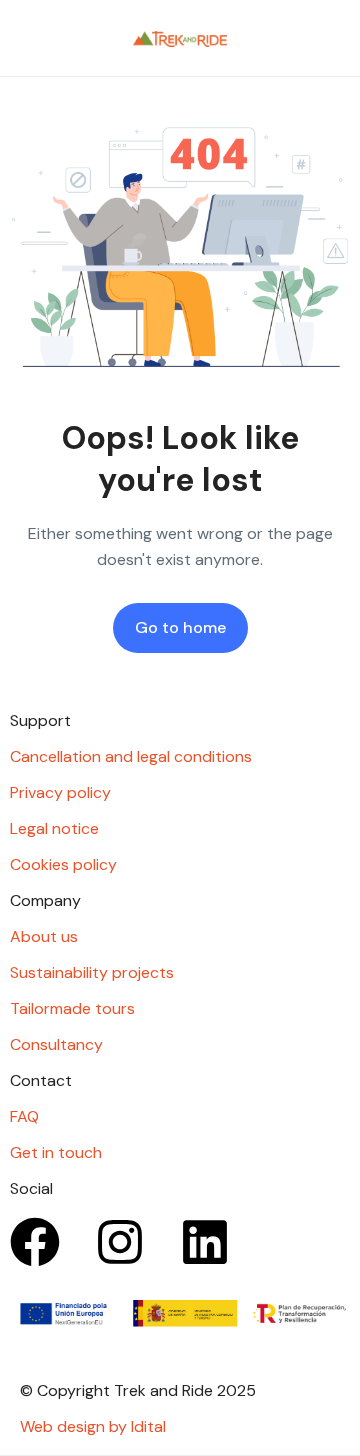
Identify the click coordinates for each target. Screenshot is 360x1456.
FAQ (24, 1116)
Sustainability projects (92, 972)
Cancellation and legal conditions (131, 756)
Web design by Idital (93, 1426)
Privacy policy (60, 792)
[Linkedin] (205, 1242)
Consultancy (56, 1044)
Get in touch (56, 1152)
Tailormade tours (72, 1008)
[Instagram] (120, 1242)
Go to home (180, 627)
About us (44, 936)
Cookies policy (63, 864)
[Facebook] (35, 1242)
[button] (273, 38)
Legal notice (54, 828)
